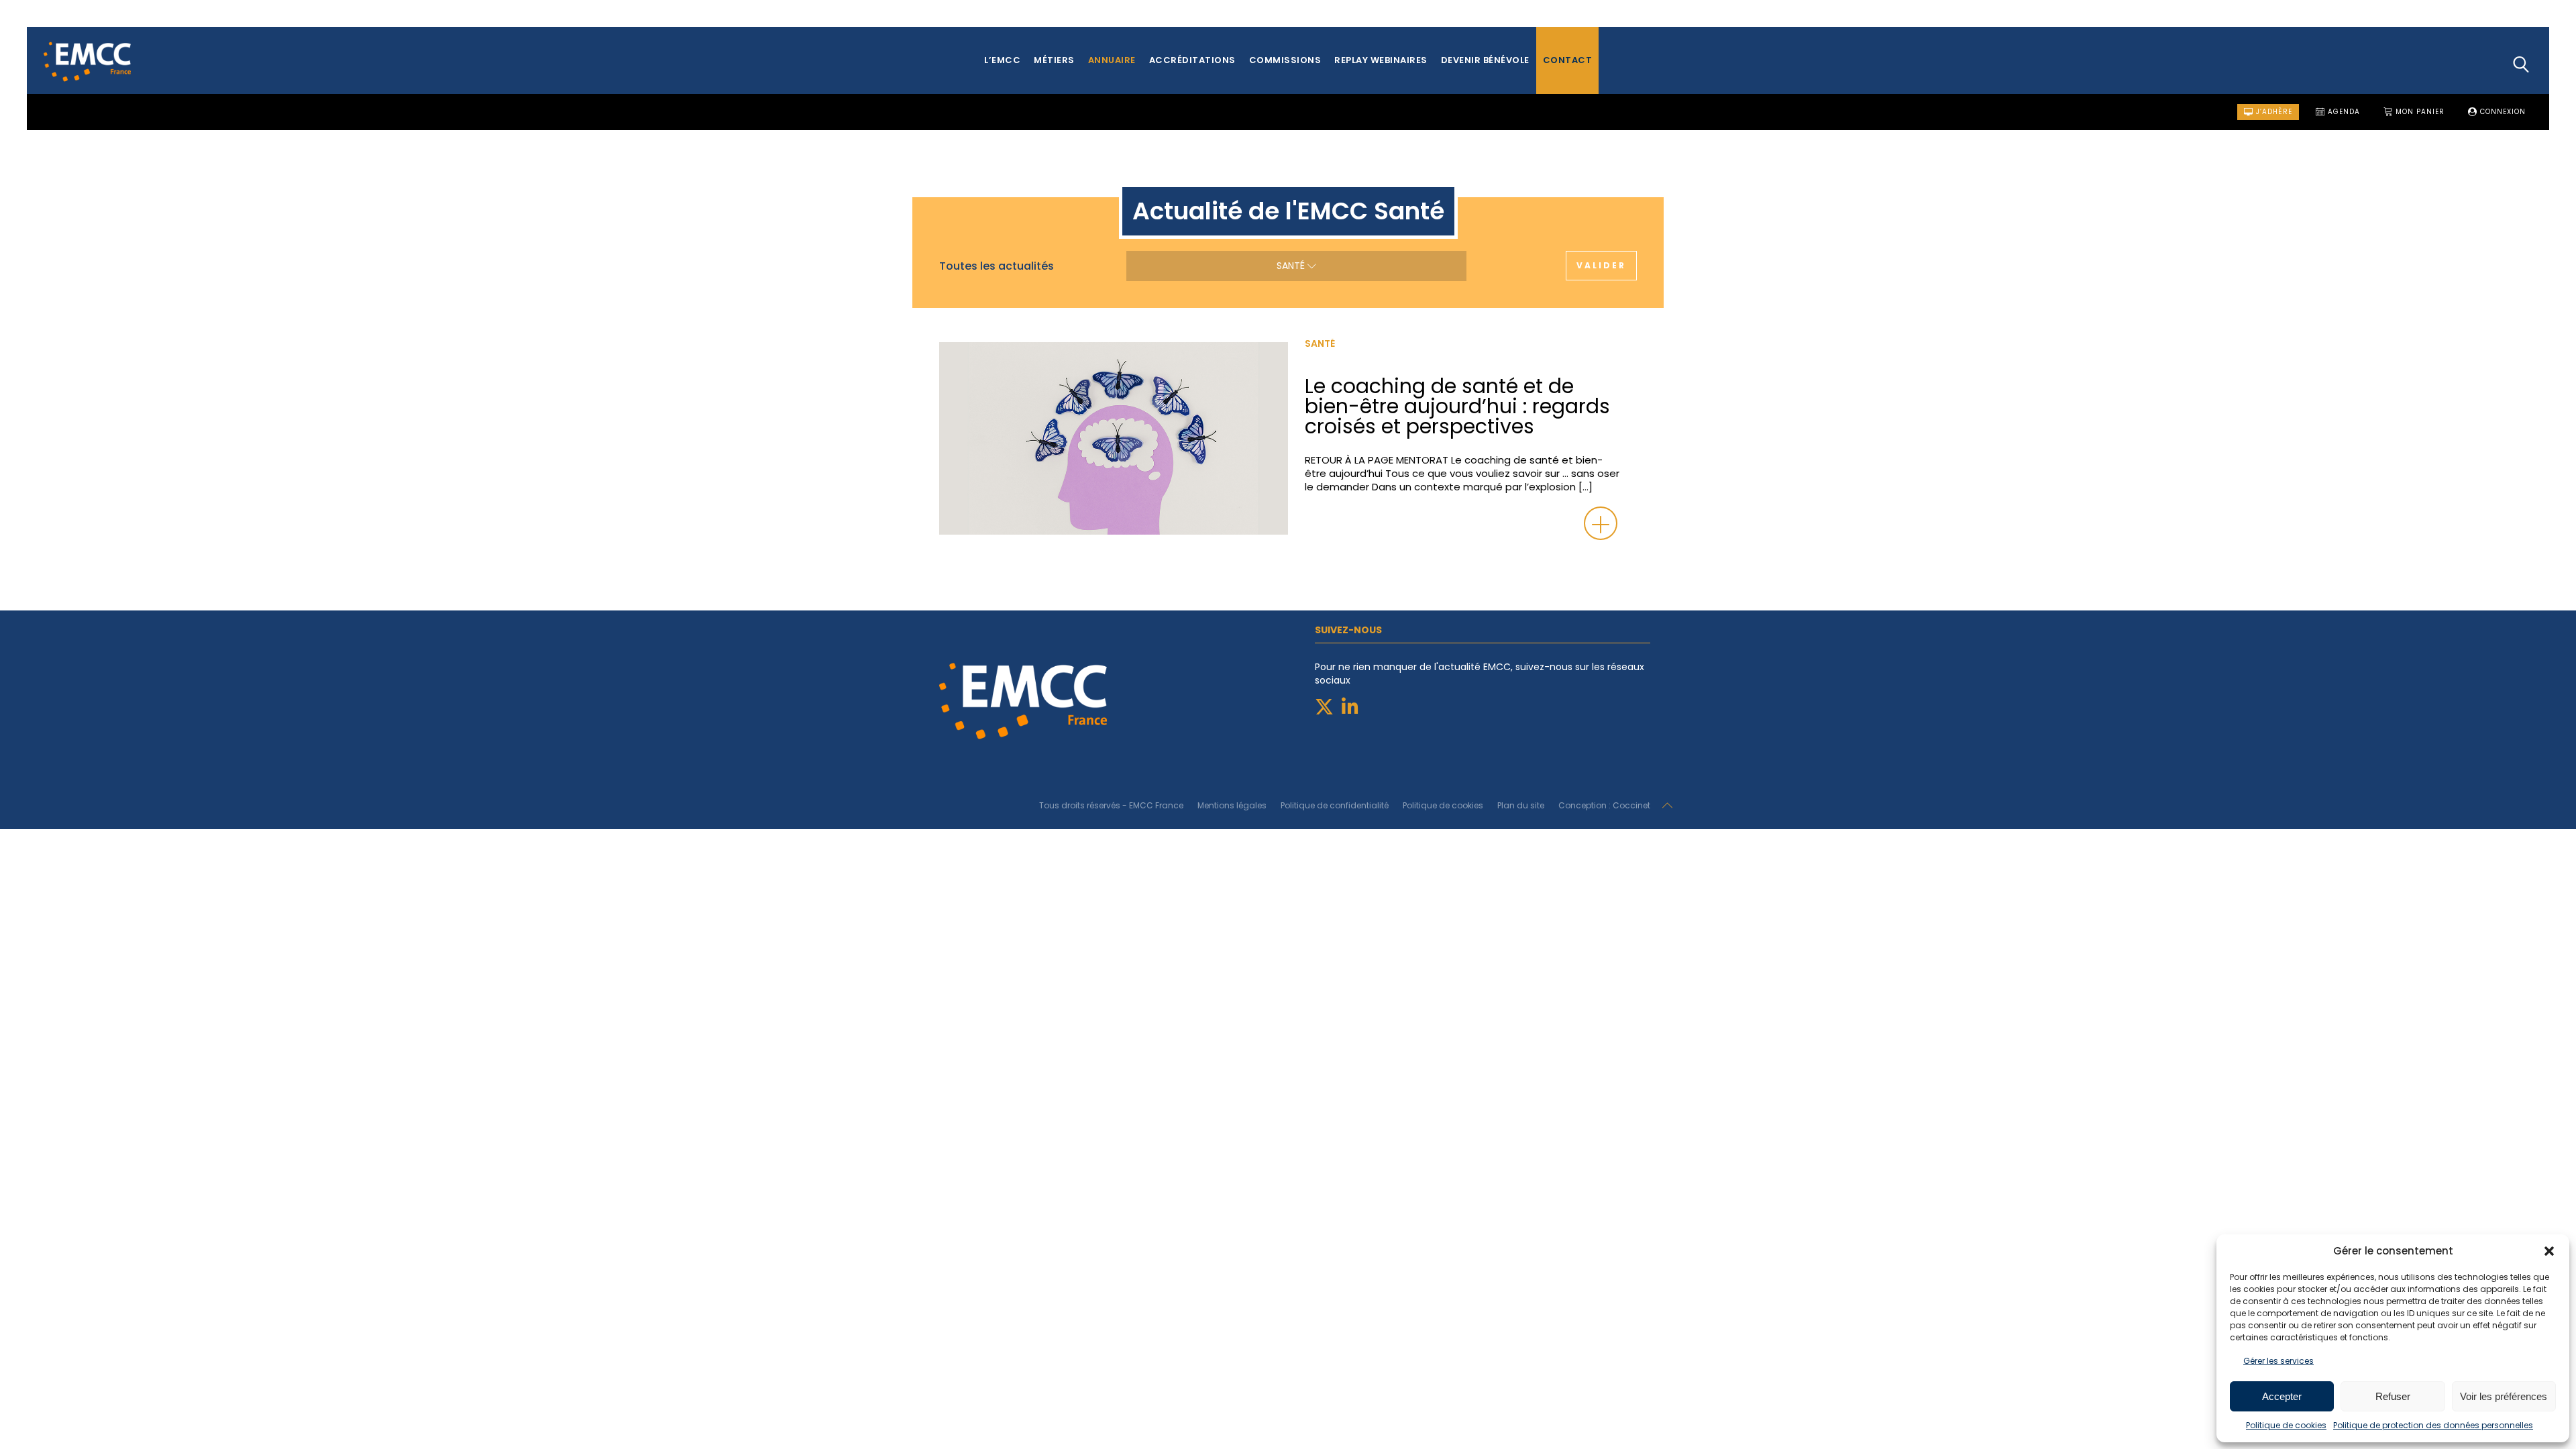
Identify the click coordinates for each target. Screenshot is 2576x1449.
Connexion (2502, 112)
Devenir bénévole (1485, 60)
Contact (1568, 60)
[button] (2549, 1251)
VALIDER (1601, 265)
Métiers (1054, 60)
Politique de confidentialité (1335, 805)
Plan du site (1521, 805)
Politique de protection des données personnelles (2433, 1425)
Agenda (2343, 112)
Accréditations (1192, 60)
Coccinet (1631, 805)
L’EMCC (1002, 60)
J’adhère (2273, 112)
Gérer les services (2278, 1361)
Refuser (2393, 1396)
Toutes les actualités (997, 266)
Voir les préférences (2504, 1396)
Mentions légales (1232, 805)
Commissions (1285, 60)
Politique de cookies (2286, 1425)
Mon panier (2419, 112)
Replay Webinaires (1381, 60)
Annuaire (1112, 60)
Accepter (2282, 1396)
